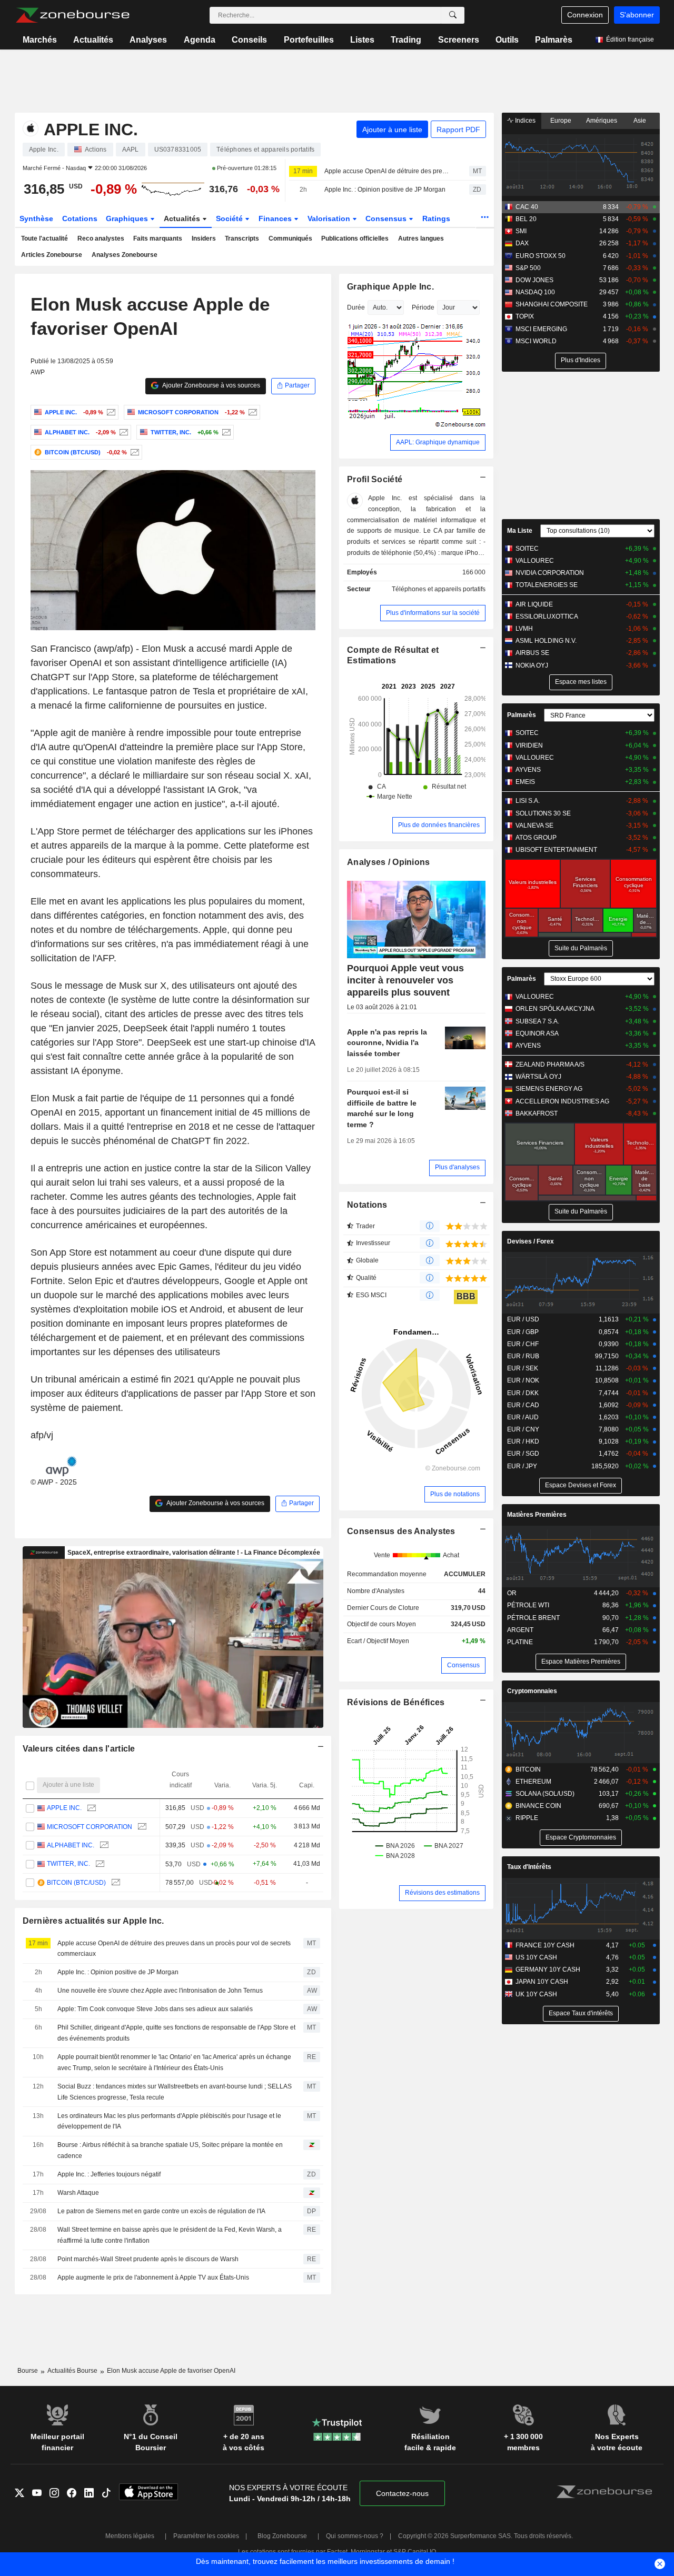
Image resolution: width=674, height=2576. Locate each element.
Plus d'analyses (457, 1167)
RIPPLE (527, 1818)
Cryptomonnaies (532, 1691)
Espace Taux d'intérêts (581, 2013)
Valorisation (330, 218)
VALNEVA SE (534, 825)
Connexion (585, 15)
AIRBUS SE (532, 653)
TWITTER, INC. (68, 1864)
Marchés (40, 40)
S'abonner (637, 15)
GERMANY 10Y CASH (548, 1970)
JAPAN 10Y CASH (542, 1982)
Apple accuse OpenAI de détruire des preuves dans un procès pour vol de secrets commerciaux (388, 171)
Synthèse (36, 218)
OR (512, 1593)
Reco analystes (101, 238)
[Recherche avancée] (453, 15)
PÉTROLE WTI (528, 1605)
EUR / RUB (523, 1356)
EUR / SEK (523, 1368)
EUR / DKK (523, 1393)
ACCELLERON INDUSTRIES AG (562, 1101)
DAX (522, 243)
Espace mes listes (581, 682)
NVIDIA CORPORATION (550, 573)
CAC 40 (527, 207)
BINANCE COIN (538, 1806)
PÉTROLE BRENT (533, 1618)
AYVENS (528, 770)
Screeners (459, 40)
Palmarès (554, 40)
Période (423, 307)
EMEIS (525, 782)
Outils (507, 40)
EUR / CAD (523, 1405)
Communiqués (290, 238)
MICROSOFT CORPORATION (90, 1827)
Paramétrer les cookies (206, 2536)
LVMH (524, 629)
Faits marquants (158, 238)
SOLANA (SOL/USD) (545, 1794)
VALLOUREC (535, 561)
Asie (640, 121)
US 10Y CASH (536, 1957)
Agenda (200, 40)
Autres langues (421, 238)
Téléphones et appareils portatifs (439, 589)
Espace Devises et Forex (581, 1485)
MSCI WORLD (536, 341)
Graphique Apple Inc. (390, 287)
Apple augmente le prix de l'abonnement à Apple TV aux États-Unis (153, 2277)
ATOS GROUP (536, 838)
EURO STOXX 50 (541, 256)
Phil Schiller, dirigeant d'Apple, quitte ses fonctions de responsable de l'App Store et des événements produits (176, 2033)
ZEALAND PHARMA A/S (550, 1065)
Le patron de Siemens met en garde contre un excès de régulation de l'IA (161, 2211)
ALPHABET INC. (71, 1845)
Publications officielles (355, 238)
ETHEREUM (533, 1782)
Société (230, 218)
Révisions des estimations (442, 1893)
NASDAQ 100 (535, 292)
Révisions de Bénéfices (396, 1702)
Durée (356, 307)
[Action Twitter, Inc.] (225, 432)
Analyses (148, 40)
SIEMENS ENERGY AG (549, 1089)
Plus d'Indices (581, 360)
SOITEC (527, 549)
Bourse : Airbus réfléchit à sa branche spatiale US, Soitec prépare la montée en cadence (170, 2150)
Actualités (93, 40)
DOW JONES (534, 280)
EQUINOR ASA (537, 1033)
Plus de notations (455, 1494)
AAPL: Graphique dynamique (438, 442)
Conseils (249, 40)
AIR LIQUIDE (534, 604)
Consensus (387, 218)
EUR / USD (523, 1319)
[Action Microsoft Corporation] (251, 412)
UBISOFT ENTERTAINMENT (556, 850)
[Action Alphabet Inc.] (122, 432)
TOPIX (525, 316)
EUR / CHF (523, 1344)
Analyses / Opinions (388, 862)
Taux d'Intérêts (529, 1867)
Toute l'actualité (44, 238)
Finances (276, 218)
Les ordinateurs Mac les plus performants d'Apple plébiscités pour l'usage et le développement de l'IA (169, 2121)
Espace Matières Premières (581, 1662)
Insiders (204, 238)
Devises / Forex (531, 1241)
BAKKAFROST (537, 1113)
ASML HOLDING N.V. (546, 641)
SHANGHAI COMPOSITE (552, 304)
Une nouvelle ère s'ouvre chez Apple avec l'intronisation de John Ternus (160, 1991)
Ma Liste (520, 531)
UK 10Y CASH (536, 1994)
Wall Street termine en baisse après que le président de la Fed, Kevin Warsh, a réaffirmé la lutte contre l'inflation (170, 2235)
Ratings (436, 218)
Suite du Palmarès (581, 948)
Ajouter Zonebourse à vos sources (211, 385)
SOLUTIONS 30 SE (543, 813)
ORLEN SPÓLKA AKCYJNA (555, 1009)
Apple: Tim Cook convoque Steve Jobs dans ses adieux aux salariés (155, 2009)
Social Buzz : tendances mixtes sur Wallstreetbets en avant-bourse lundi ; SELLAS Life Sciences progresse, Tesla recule (175, 2092)
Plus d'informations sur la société (433, 613)
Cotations (80, 218)
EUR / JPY (522, 1466)
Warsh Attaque (78, 2193)
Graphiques (128, 218)
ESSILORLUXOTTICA (547, 616)
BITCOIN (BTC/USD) (76, 1883)
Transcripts (242, 238)
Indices (524, 121)
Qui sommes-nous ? (355, 2536)
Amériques (602, 121)
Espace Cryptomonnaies (581, 1837)
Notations (367, 1205)
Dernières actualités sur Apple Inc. (93, 1921)
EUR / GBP (523, 1332)
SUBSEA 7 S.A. (537, 1021)
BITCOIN (528, 1769)
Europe (561, 121)
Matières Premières (537, 1515)
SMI (521, 231)
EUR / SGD (523, 1454)
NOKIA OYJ (532, 665)
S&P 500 (528, 268)
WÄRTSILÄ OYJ (538, 1077)
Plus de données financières (439, 825)
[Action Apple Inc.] (110, 412)
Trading (406, 40)
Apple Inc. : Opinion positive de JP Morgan (385, 190)
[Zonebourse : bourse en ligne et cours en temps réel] (72, 15)
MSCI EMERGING (541, 329)
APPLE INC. (64, 1808)
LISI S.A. (528, 801)
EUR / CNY (523, 1429)
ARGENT (520, 1630)
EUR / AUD (523, 1417)
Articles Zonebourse (52, 255)
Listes (362, 40)
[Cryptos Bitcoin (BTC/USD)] (133, 452)
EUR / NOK (523, 1380)
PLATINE (520, 1642)
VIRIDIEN (529, 745)
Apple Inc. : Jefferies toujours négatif (109, 2174)
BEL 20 (526, 219)
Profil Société (375, 479)
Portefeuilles (309, 40)
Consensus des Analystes (401, 1531)
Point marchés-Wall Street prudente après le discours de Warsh (148, 2259)
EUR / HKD (523, 1441)
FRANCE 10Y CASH (545, 1945)
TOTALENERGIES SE (547, 585)
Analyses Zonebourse (125, 255)
